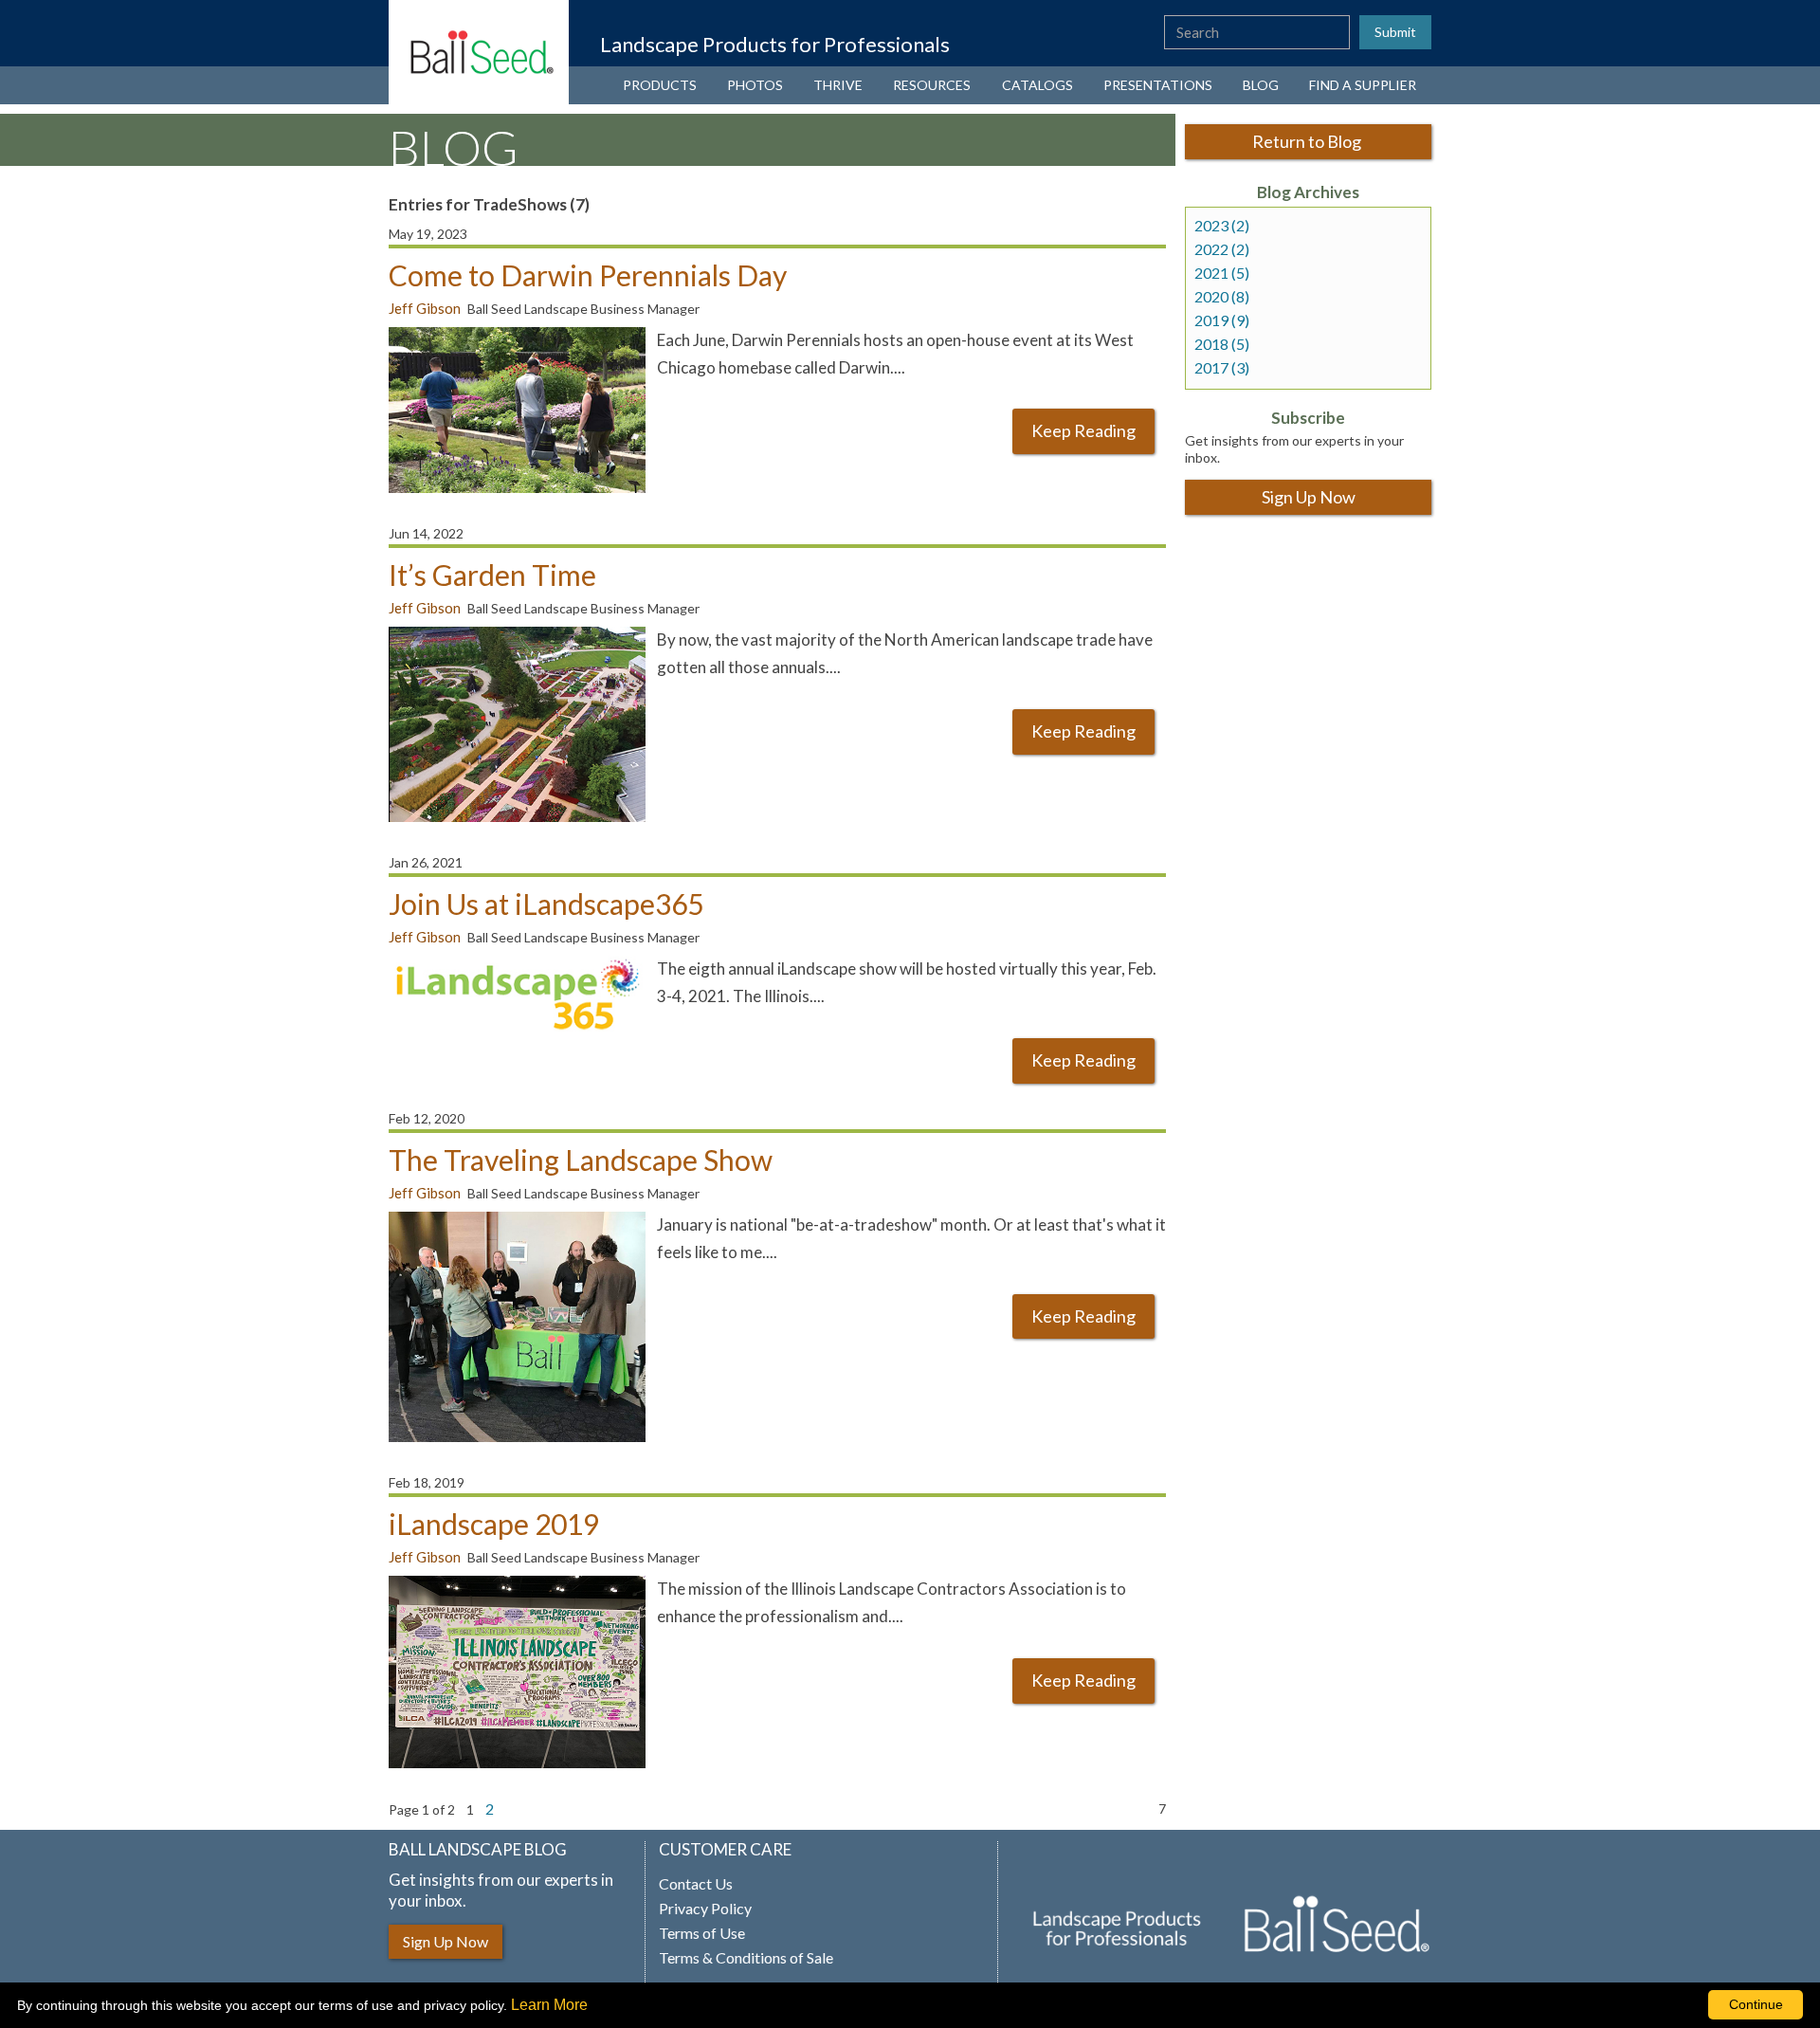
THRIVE (838, 85)
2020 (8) (1222, 297)
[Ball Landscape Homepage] (479, 52)
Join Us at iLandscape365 (546, 904)
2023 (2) (1222, 226)
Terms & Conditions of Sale (746, 1958)
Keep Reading (1083, 430)
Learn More (549, 2005)
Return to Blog (1308, 141)
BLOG (1261, 85)
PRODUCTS (660, 85)
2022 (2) (1222, 249)
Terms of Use (702, 1933)
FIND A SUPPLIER (1363, 85)
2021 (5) (1222, 273)
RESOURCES (932, 85)
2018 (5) (1222, 344)
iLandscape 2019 (494, 1524)
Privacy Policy (705, 1909)
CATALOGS (1037, 85)
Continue (1756, 2004)
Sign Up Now (1309, 497)
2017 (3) (1222, 368)
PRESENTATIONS (1158, 85)
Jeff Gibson (425, 308)
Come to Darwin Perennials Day (588, 275)
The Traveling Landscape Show (581, 1160)
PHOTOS (755, 85)
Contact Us (696, 1884)
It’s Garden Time (492, 575)
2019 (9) (1222, 320)
